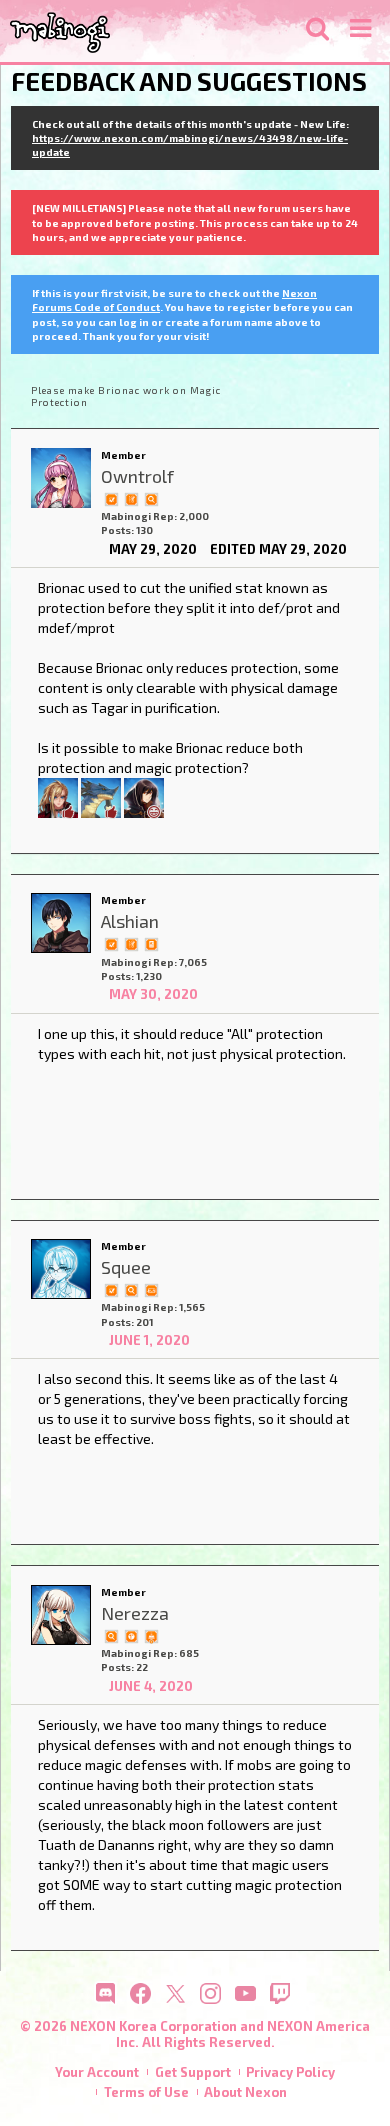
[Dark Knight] (151, 1634)
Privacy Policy (290, 2072)
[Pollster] (131, 498)
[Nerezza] (61, 1615)
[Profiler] (151, 943)
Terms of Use (146, 2092)
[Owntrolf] (61, 478)
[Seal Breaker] (131, 1634)
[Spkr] (58, 795)
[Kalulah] (101, 795)
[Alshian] (61, 923)
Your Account (97, 2072)
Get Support (193, 2072)
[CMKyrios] (144, 795)
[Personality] (151, 1289)
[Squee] (61, 1269)
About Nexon (245, 2092)
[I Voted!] (111, 498)
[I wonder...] (151, 498)
